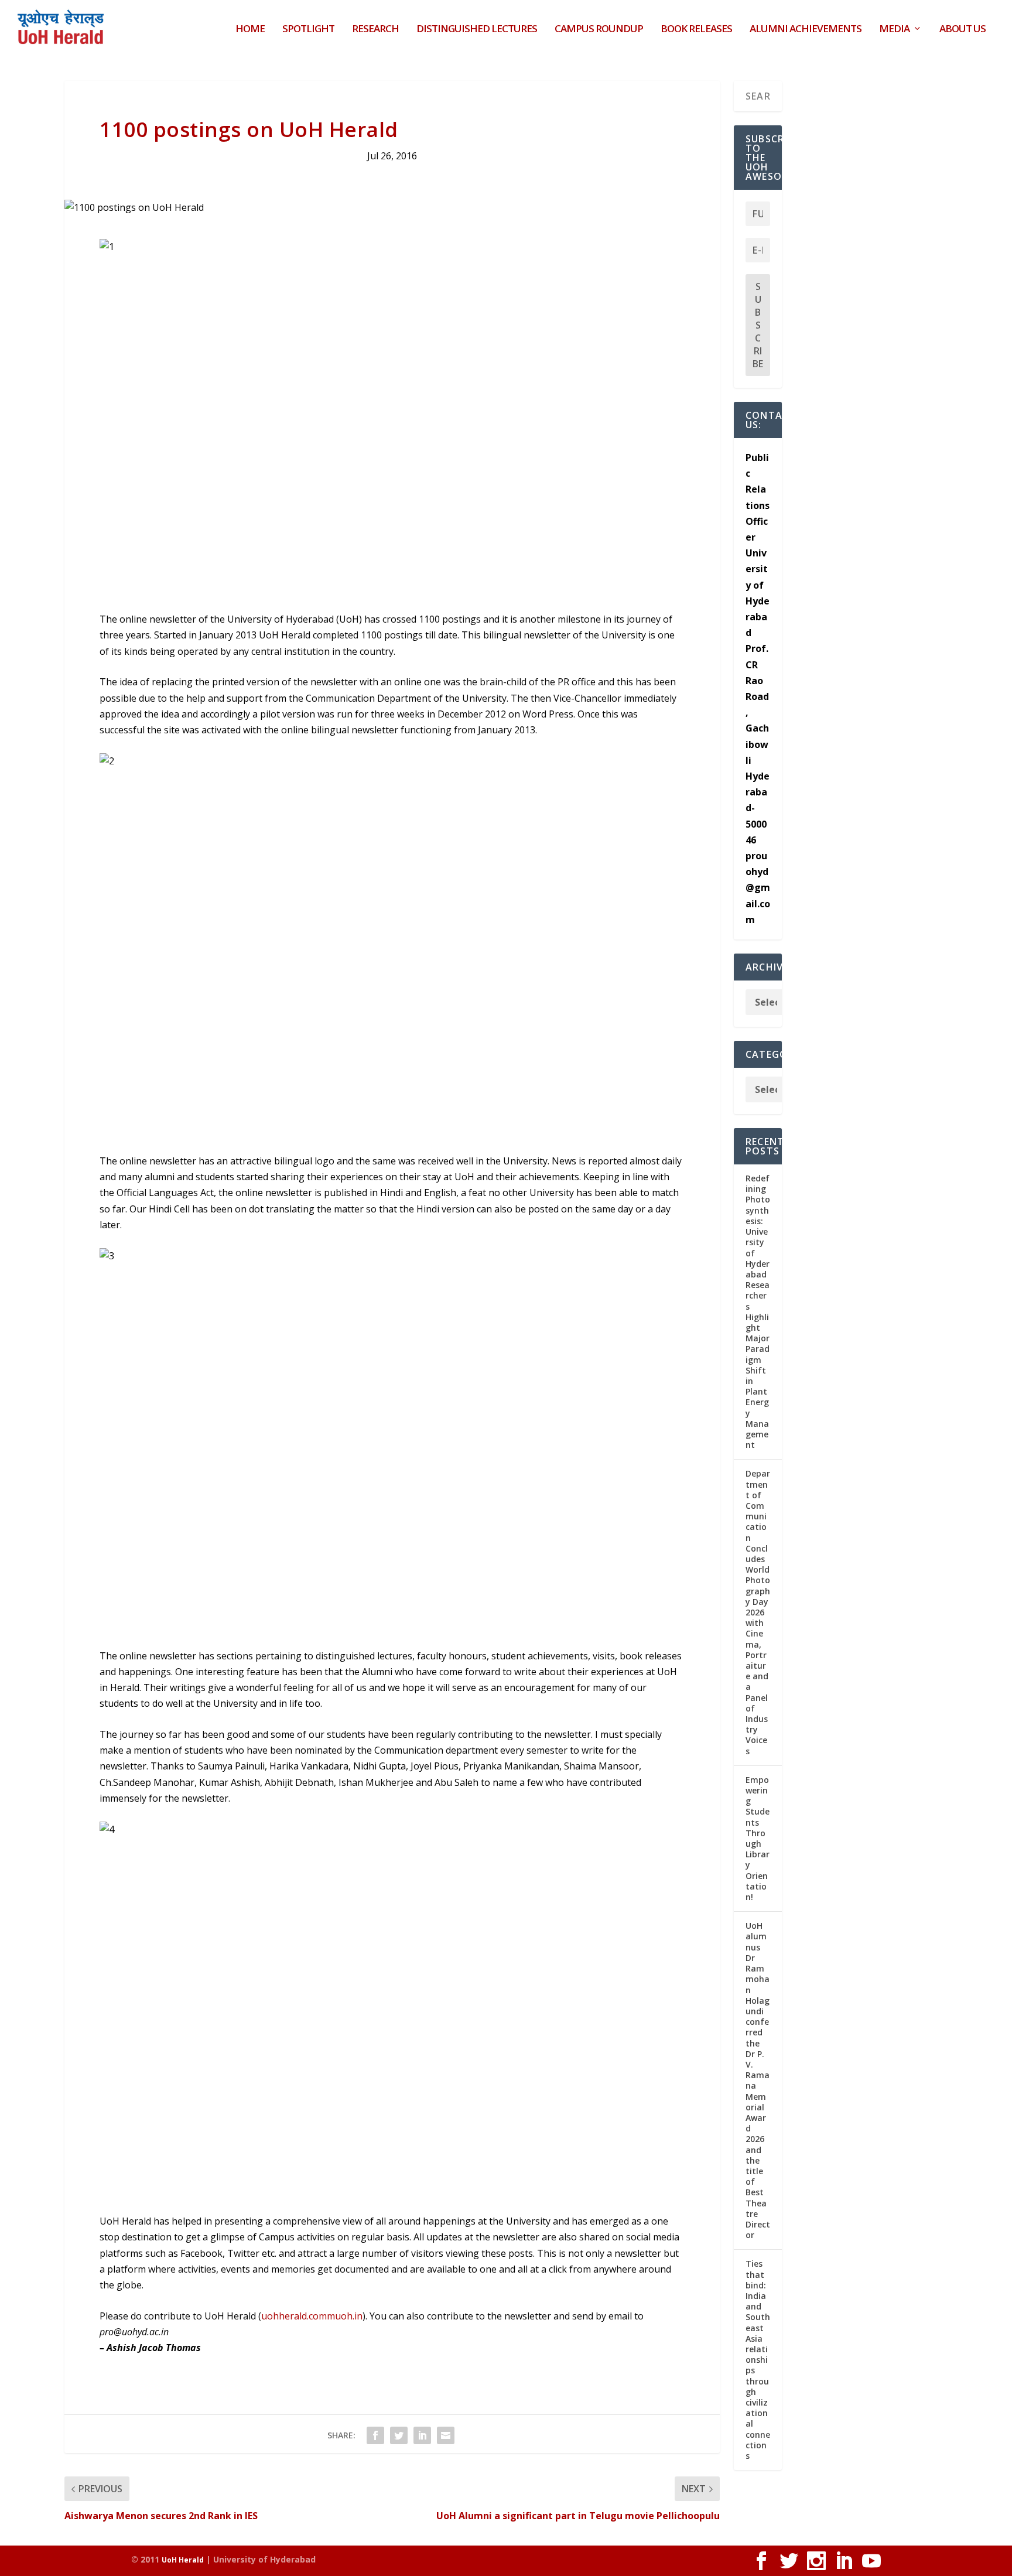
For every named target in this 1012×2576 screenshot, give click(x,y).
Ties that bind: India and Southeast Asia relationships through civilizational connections (758, 2360)
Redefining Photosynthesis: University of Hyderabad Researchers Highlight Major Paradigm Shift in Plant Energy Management (758, 1311)
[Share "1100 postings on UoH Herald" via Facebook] (375, 2435)
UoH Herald (183, 2560)
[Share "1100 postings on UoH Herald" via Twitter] (399, 2435)
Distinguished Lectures (477, 30)
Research (375, 30)
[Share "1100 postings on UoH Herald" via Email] (446, 2435)
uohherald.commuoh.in (312, 2316)
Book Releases (696, 30)
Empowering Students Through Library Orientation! (758, 1838)
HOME (250, 30)
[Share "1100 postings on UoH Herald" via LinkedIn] (422, 2435)
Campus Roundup (599, 30)
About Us (963, 30)
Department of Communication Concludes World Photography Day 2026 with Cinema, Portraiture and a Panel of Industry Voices (758, 1612)
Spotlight (308, 30)
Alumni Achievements (806, 30)
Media (894, 30)
